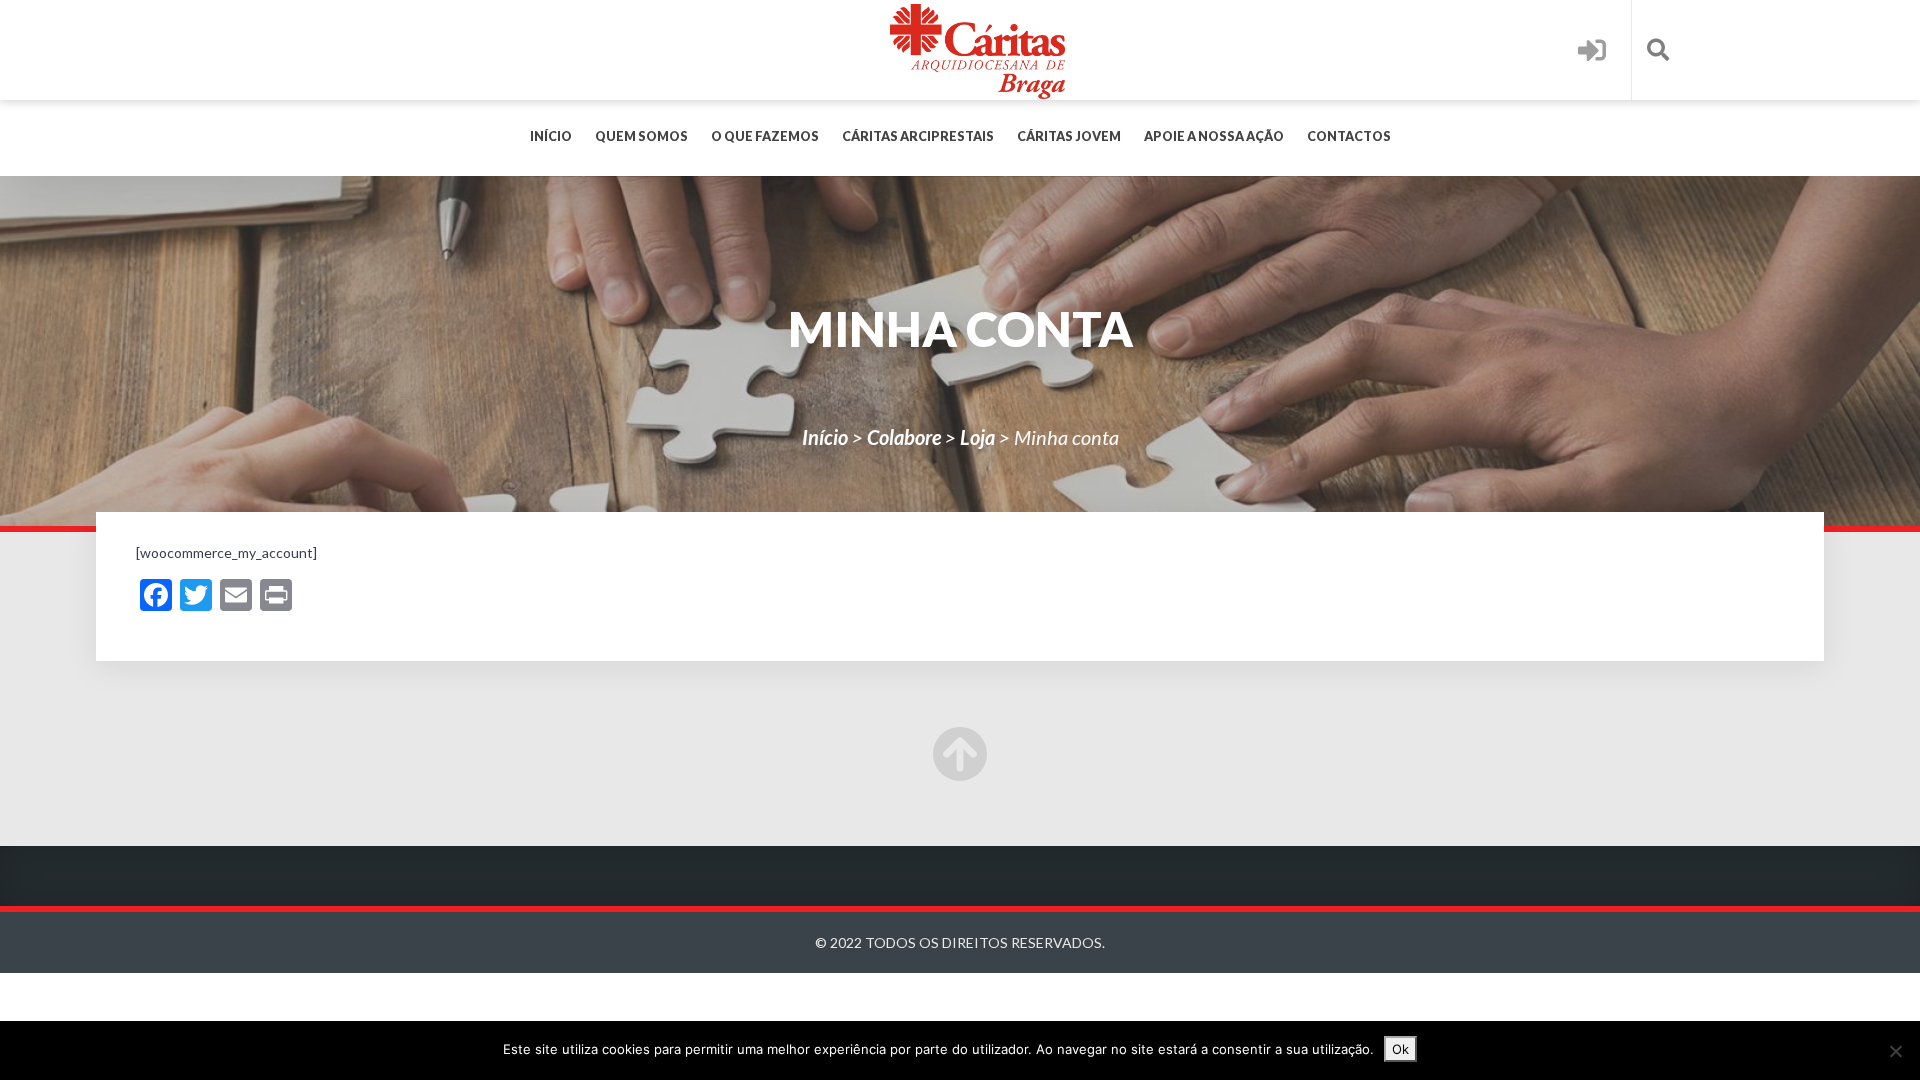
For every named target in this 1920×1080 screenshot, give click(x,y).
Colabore (904, 437)
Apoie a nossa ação (1214, 136)
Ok (1400, 1049)
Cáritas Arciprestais (918, 136)
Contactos (1349, 136)
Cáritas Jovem (1069, 136)
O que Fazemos (765, 136)
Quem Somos (641, 136)
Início (551, 136)
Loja (977, 437)
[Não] (1895, 1051)
